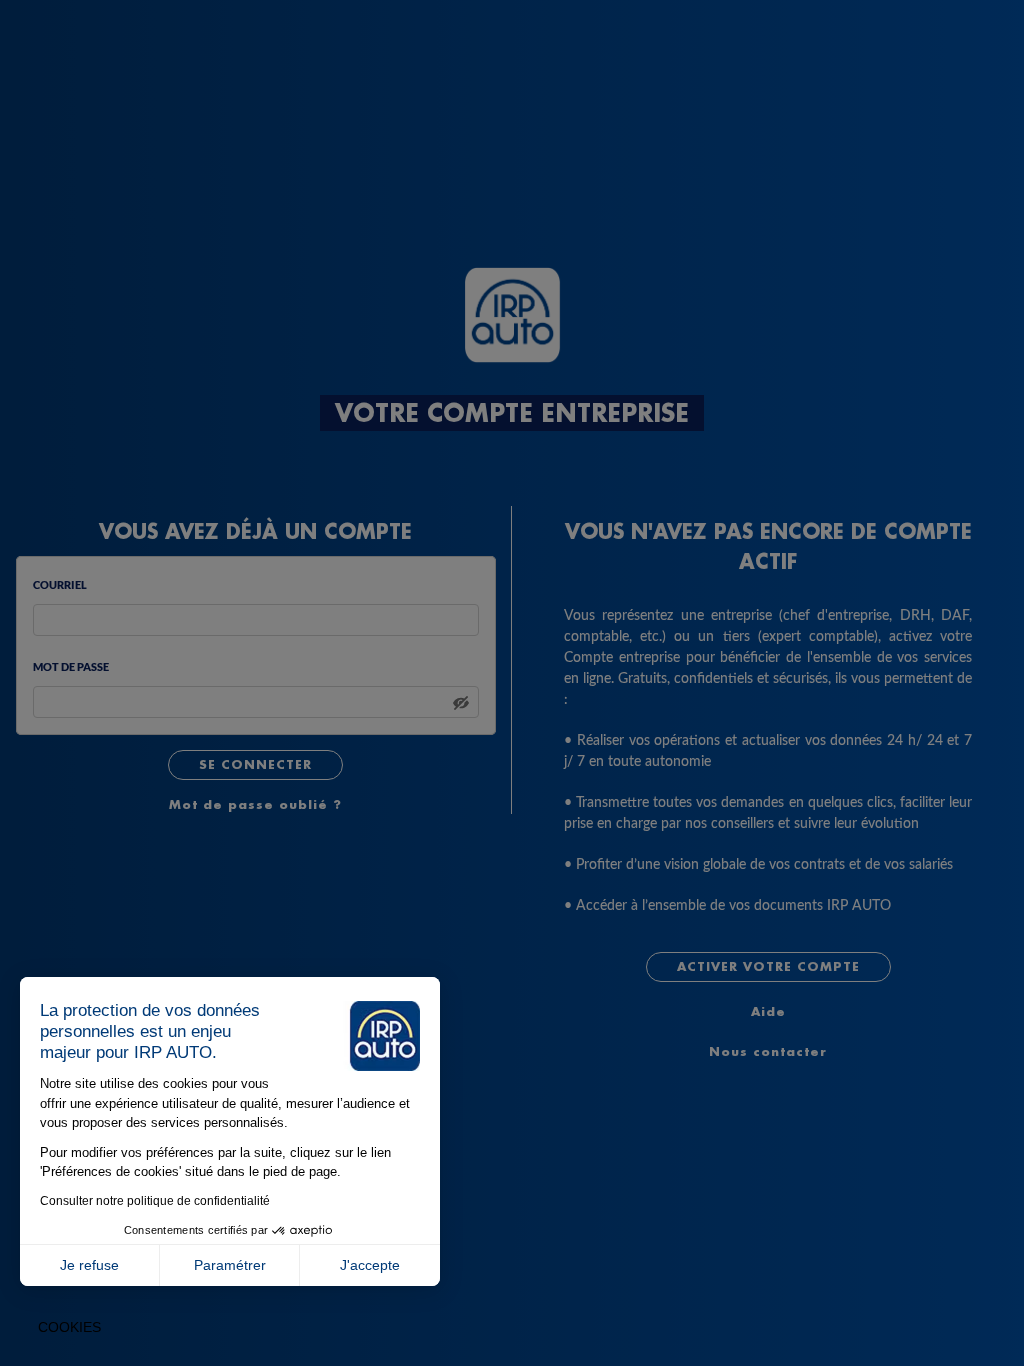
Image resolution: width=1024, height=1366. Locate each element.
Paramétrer (230, 1265)
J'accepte (370, 1265)
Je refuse (89, 1265)
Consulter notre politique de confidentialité (155, 1201)
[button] (69, 1328)
